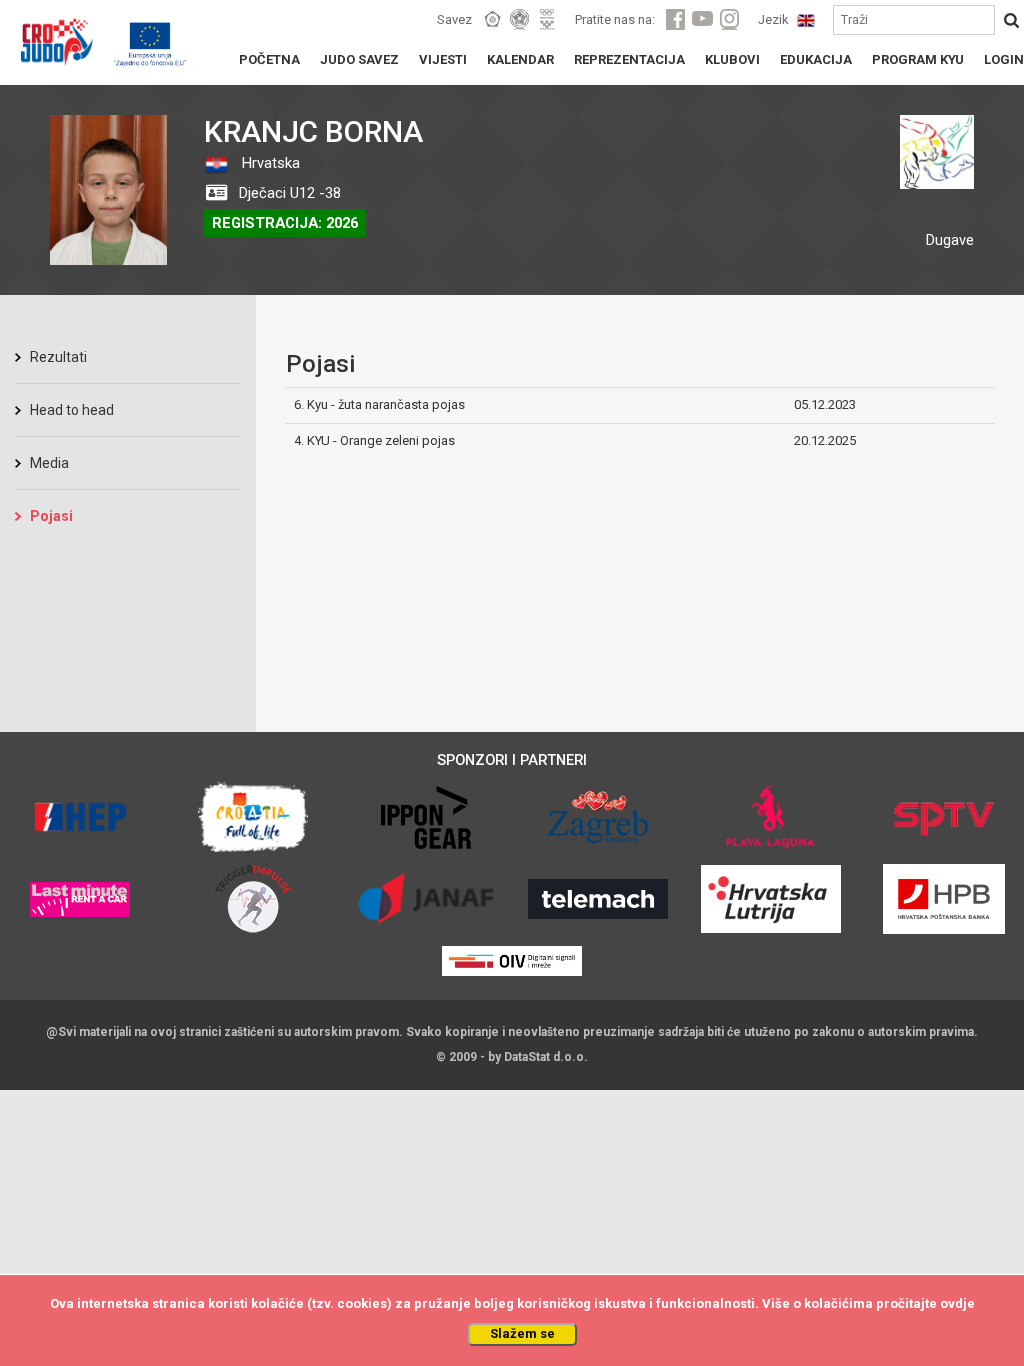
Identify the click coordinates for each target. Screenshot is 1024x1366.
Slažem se (522, 1333)
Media (49, 463)
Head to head (72, 410)
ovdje (957, 1303)
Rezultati (58, 357)
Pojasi (51, 516)
